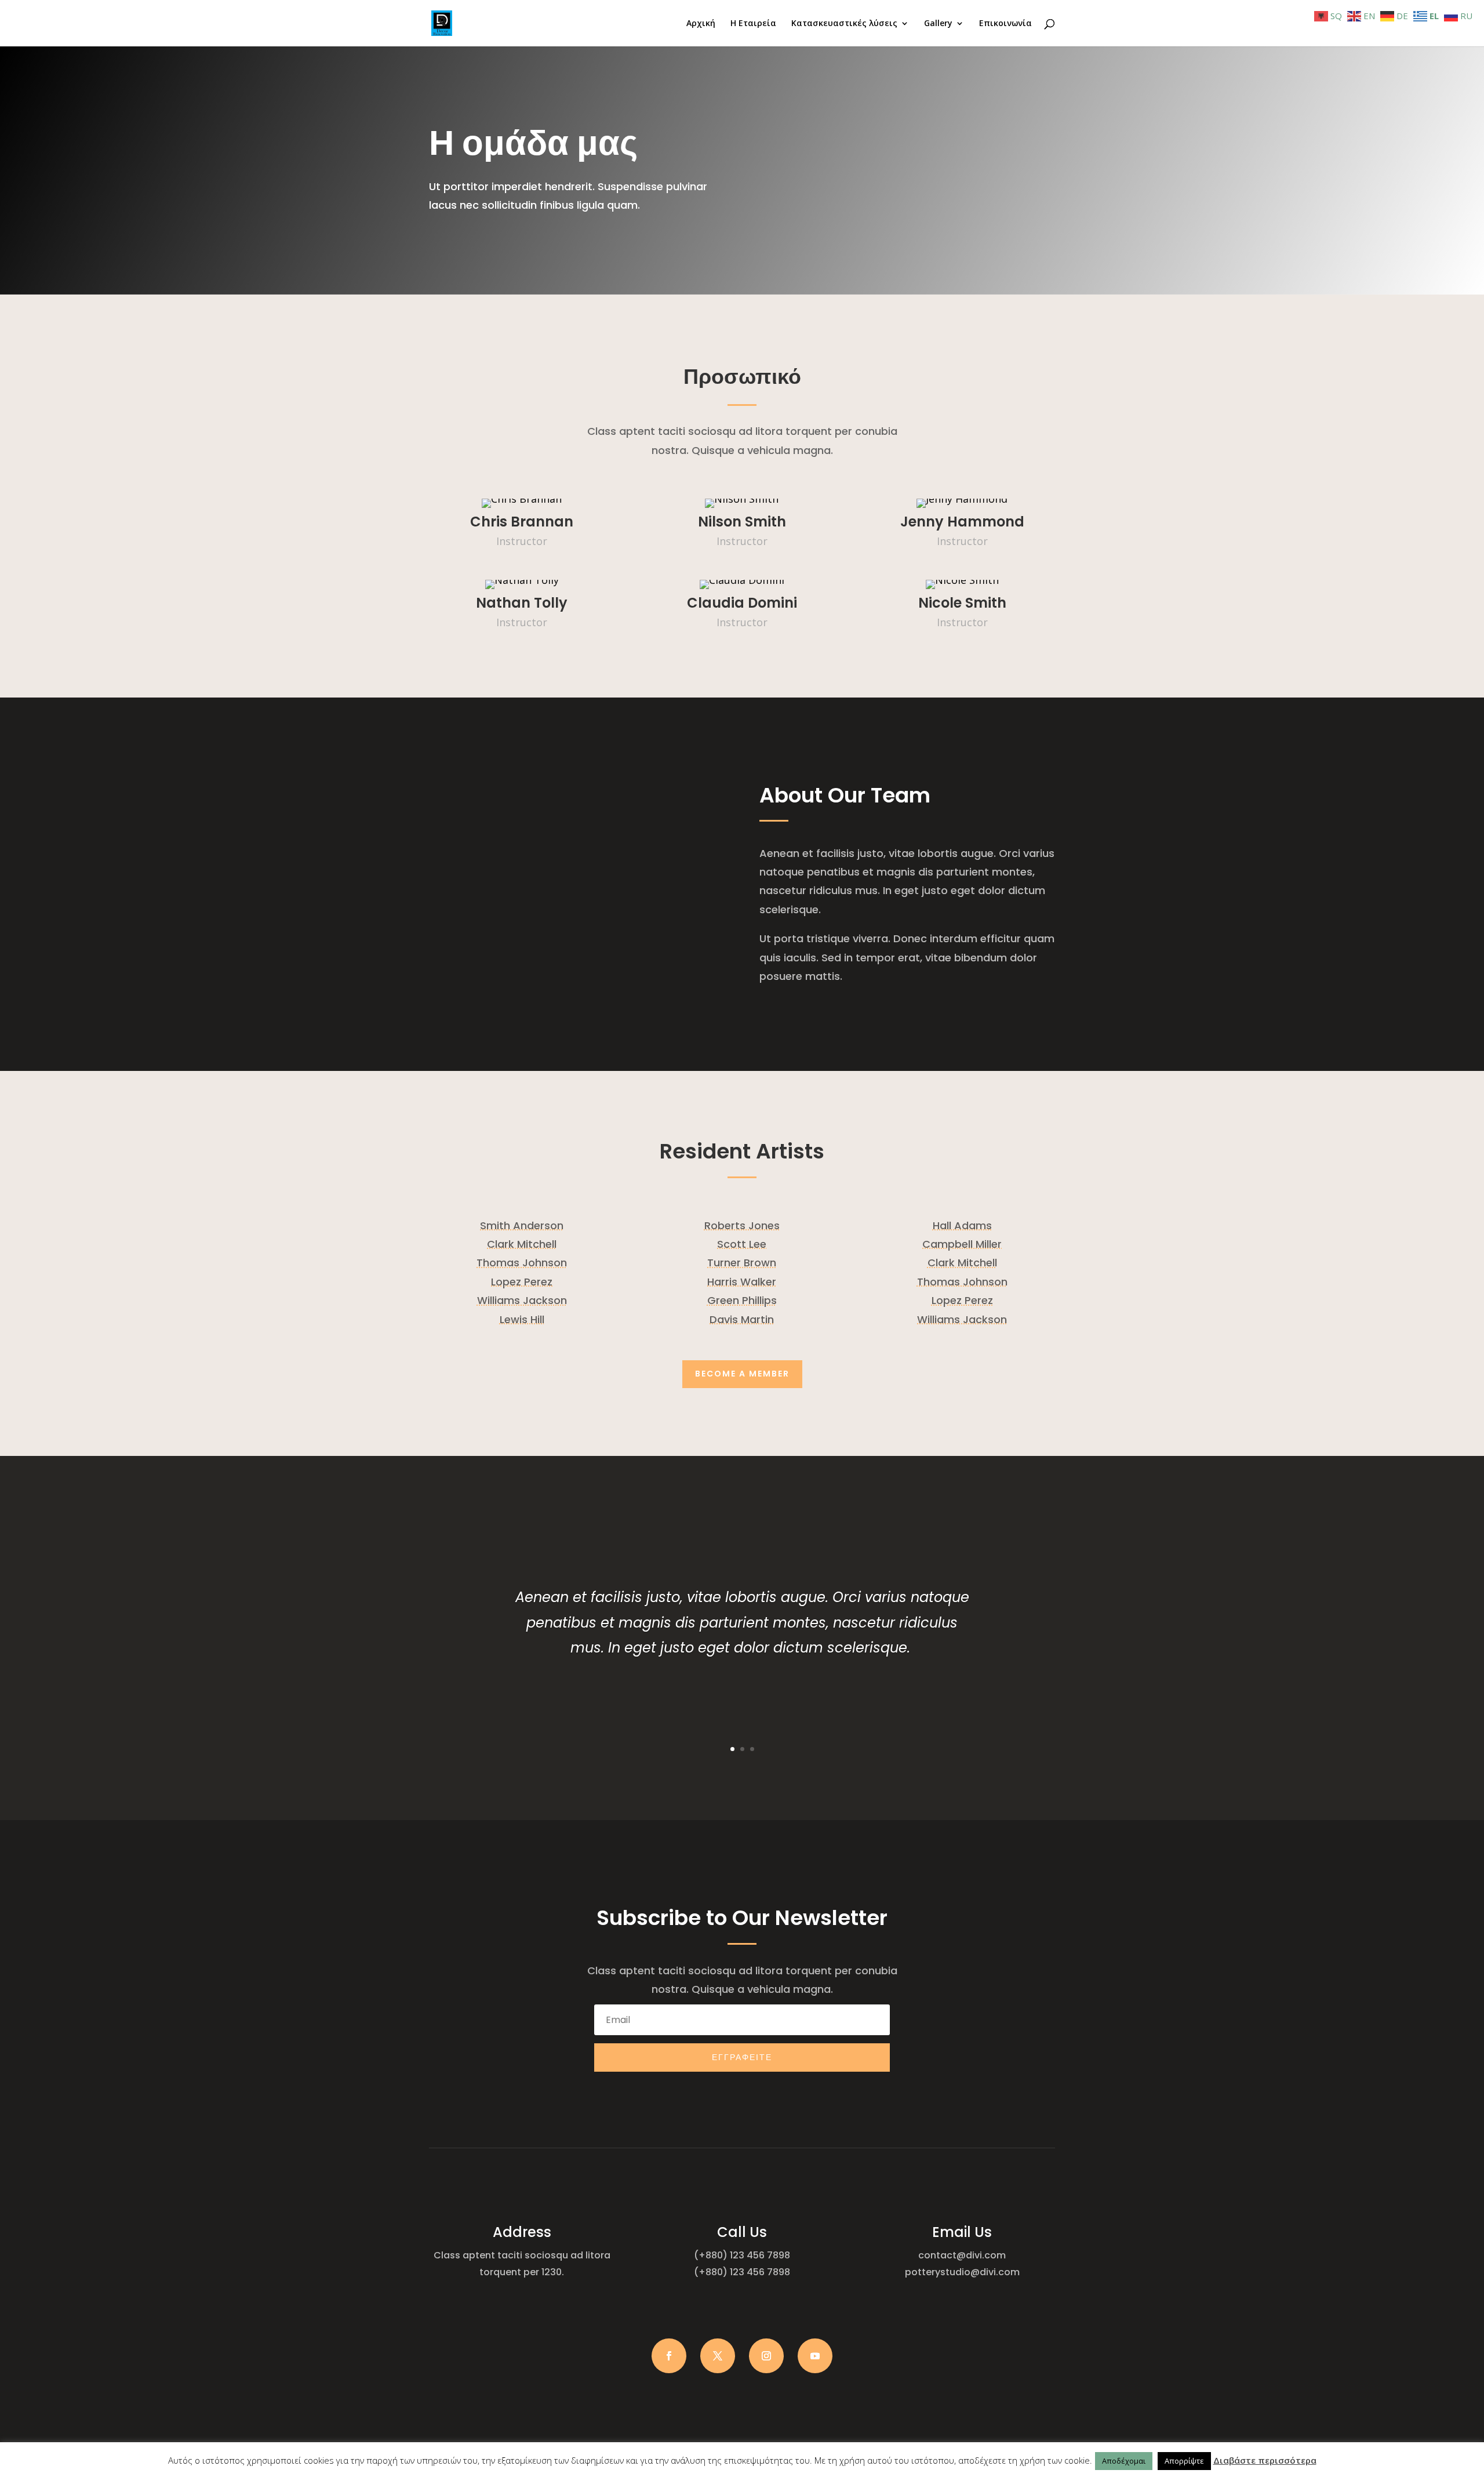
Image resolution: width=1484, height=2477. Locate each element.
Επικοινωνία (1005, 24)
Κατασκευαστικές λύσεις (844, 24)
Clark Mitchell (522, 1244)
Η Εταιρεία (753, 24)
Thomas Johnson (522, 1263)
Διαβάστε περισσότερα (1265, 2460)
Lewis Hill (522, 1319)
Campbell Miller (962, 1244)
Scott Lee (742, 1244)
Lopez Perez (522, 1282)
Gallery (938, 24)
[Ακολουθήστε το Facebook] (669, 2356)
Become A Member (742, 1374)
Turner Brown (742, 1263)
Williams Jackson (522, 1300)
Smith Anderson (522, 1225)
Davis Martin (742, 1319)
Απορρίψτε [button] (1184, 2461)
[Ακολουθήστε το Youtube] (815, 2356)
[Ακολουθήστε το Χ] (718, 2356)
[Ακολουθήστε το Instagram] (766, 2356)
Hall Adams (962, 1225)
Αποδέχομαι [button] (1124, 2461)
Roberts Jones (742, 1225)
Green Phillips (742, 1300)
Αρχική (701, 24)
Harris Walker (742, 1282)
